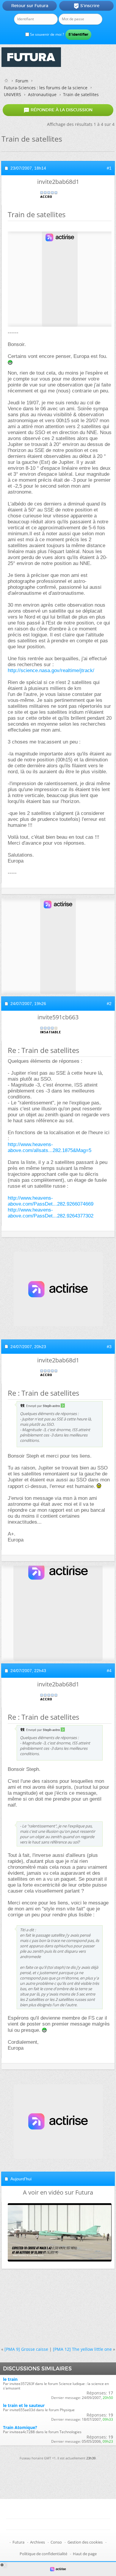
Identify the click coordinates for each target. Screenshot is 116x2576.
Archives (37, 2542)
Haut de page (85, 2554)
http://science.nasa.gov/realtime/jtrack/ (51, 670)
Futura (18, 2542)
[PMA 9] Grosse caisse (26, 2349)
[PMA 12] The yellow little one (82, 2349)
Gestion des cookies (85, 2542)
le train (10, 2379)
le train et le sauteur (24, 2405)
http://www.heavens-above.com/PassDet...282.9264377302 (51, 1213)
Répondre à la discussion (58, 110)
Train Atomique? (20, 2427)
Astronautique (42, 94)
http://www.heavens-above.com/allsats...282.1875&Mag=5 (50, 1147)
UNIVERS (12, 94)
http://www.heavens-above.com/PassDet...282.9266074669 (51, 1201)
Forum (22, 81)
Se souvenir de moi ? (47, 34)
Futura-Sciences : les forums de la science (46, 88)
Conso (56, 2542)
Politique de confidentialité (43, 2554)
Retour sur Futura (30, 6)
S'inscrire (86, 6)
